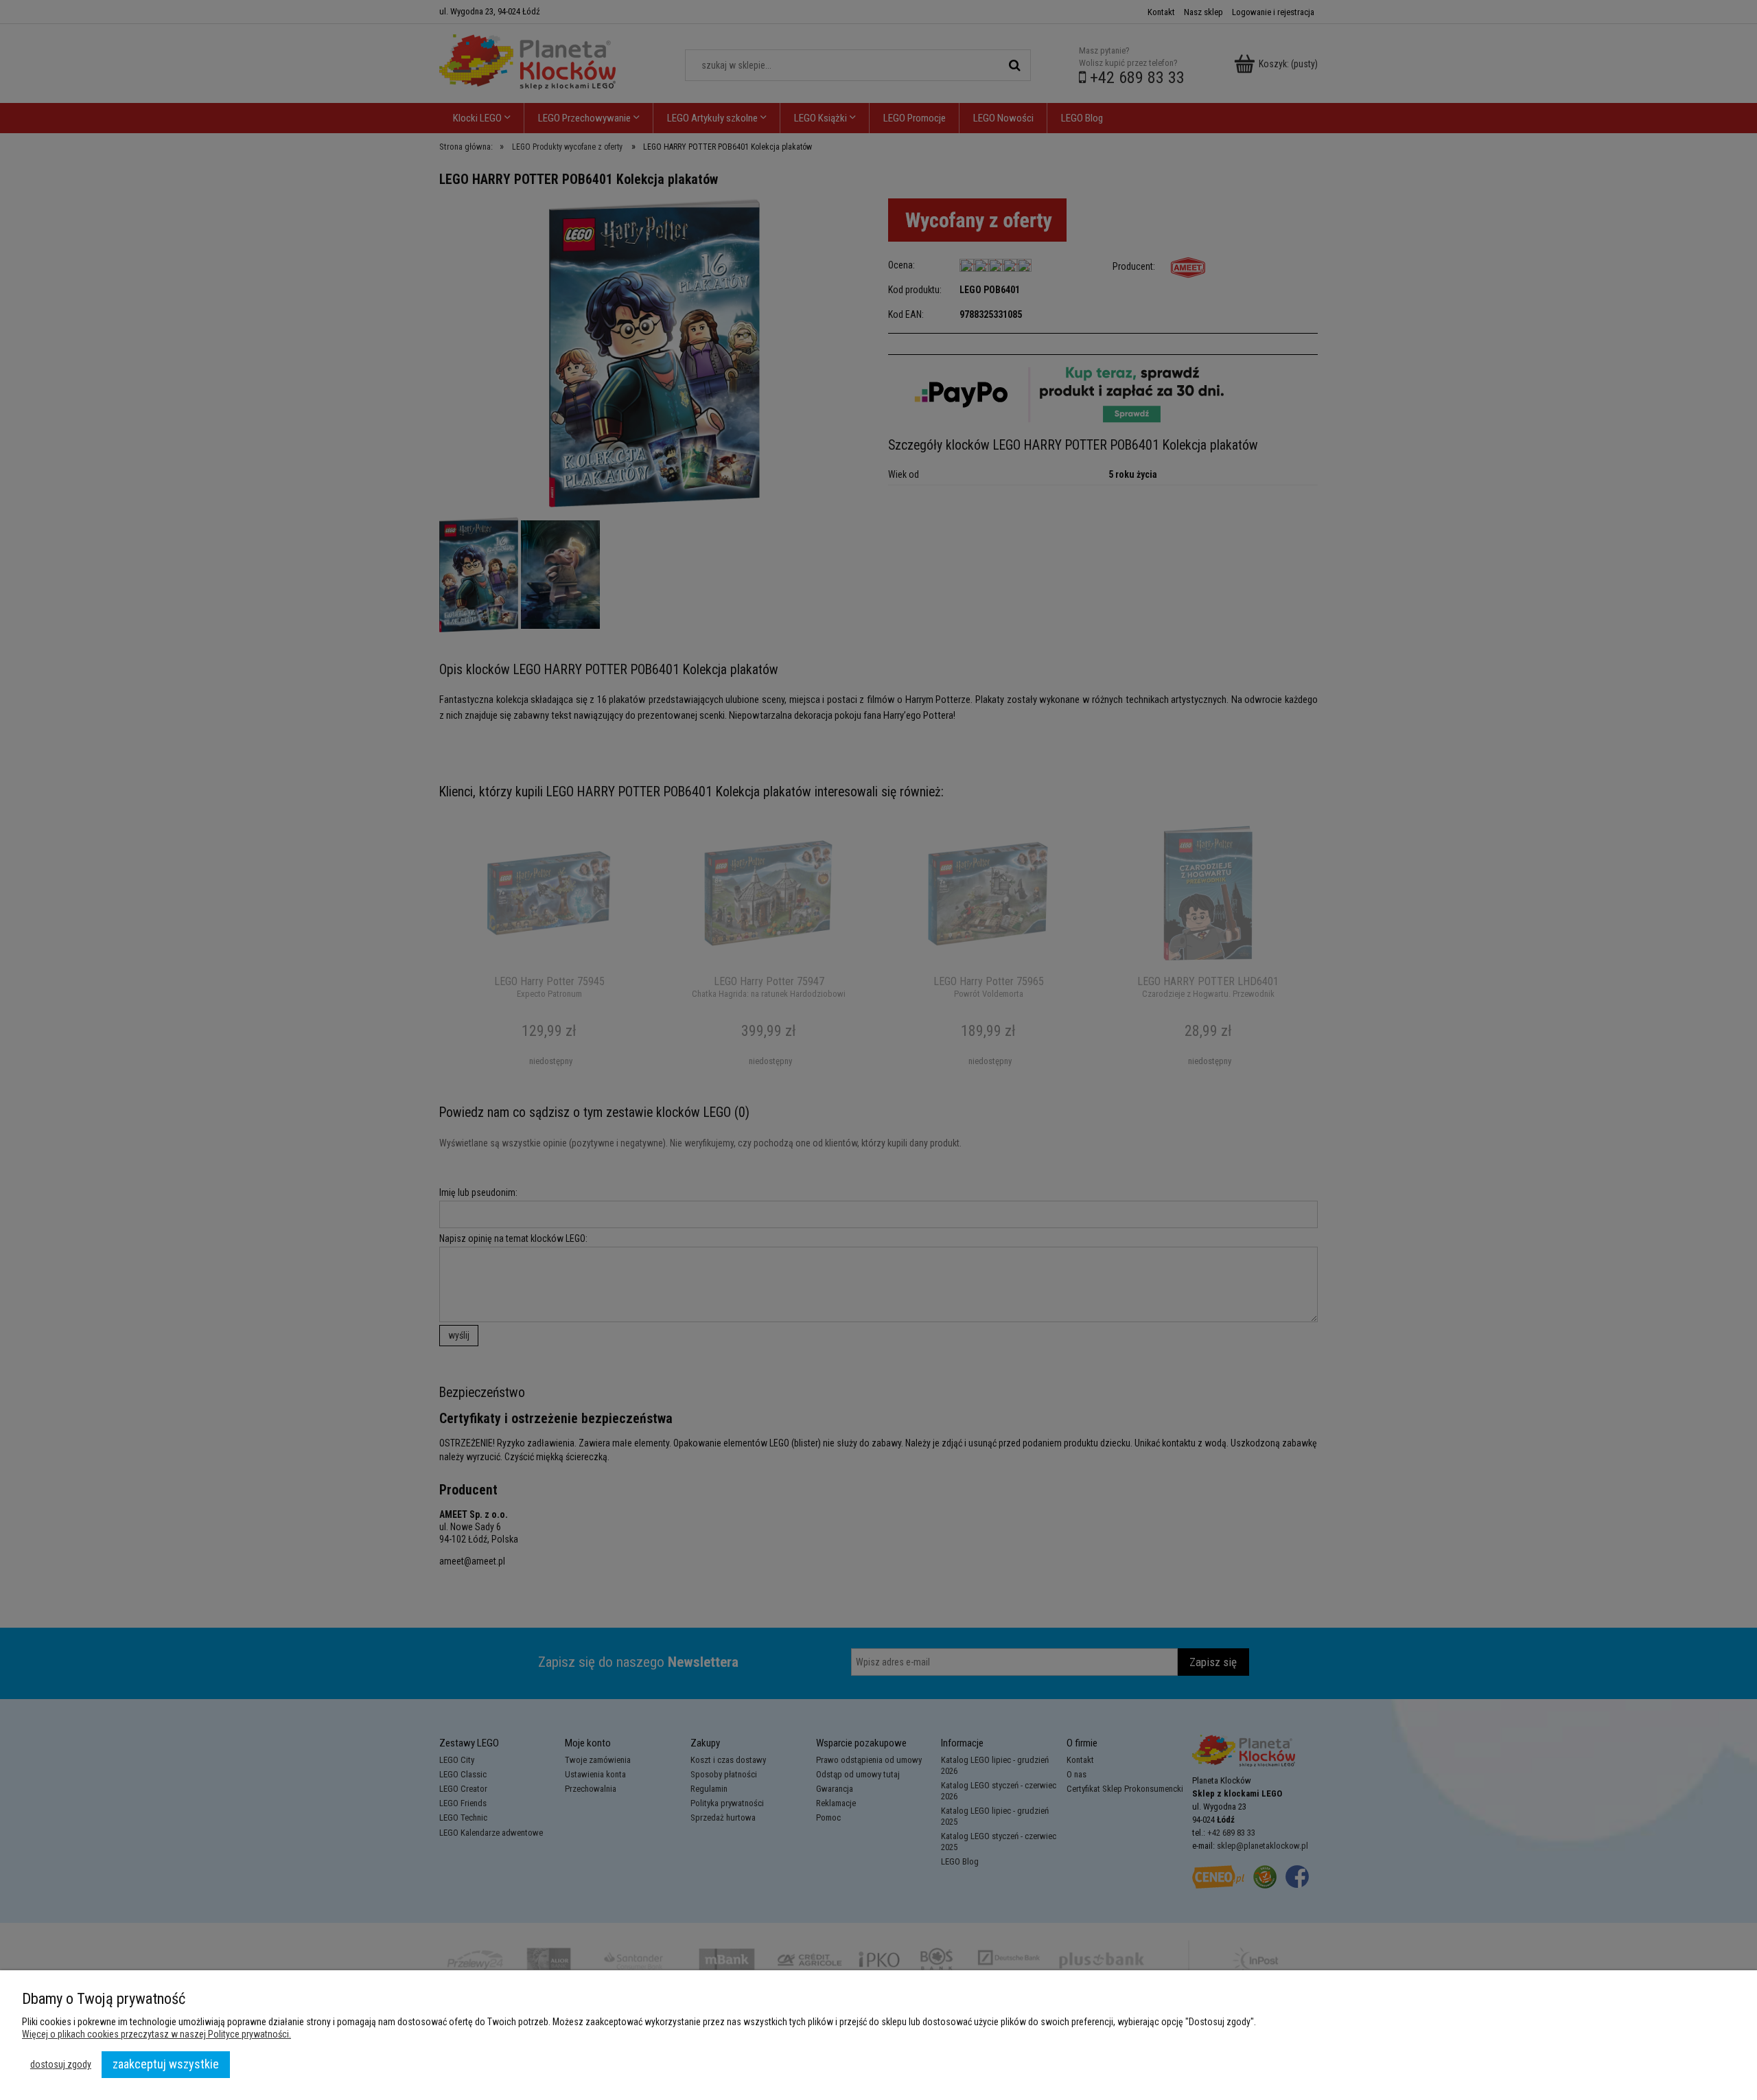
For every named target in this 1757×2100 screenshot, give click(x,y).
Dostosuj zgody (61, 2064)
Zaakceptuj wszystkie (166, 2064)
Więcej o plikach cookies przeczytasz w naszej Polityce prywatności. (156, 2034)
